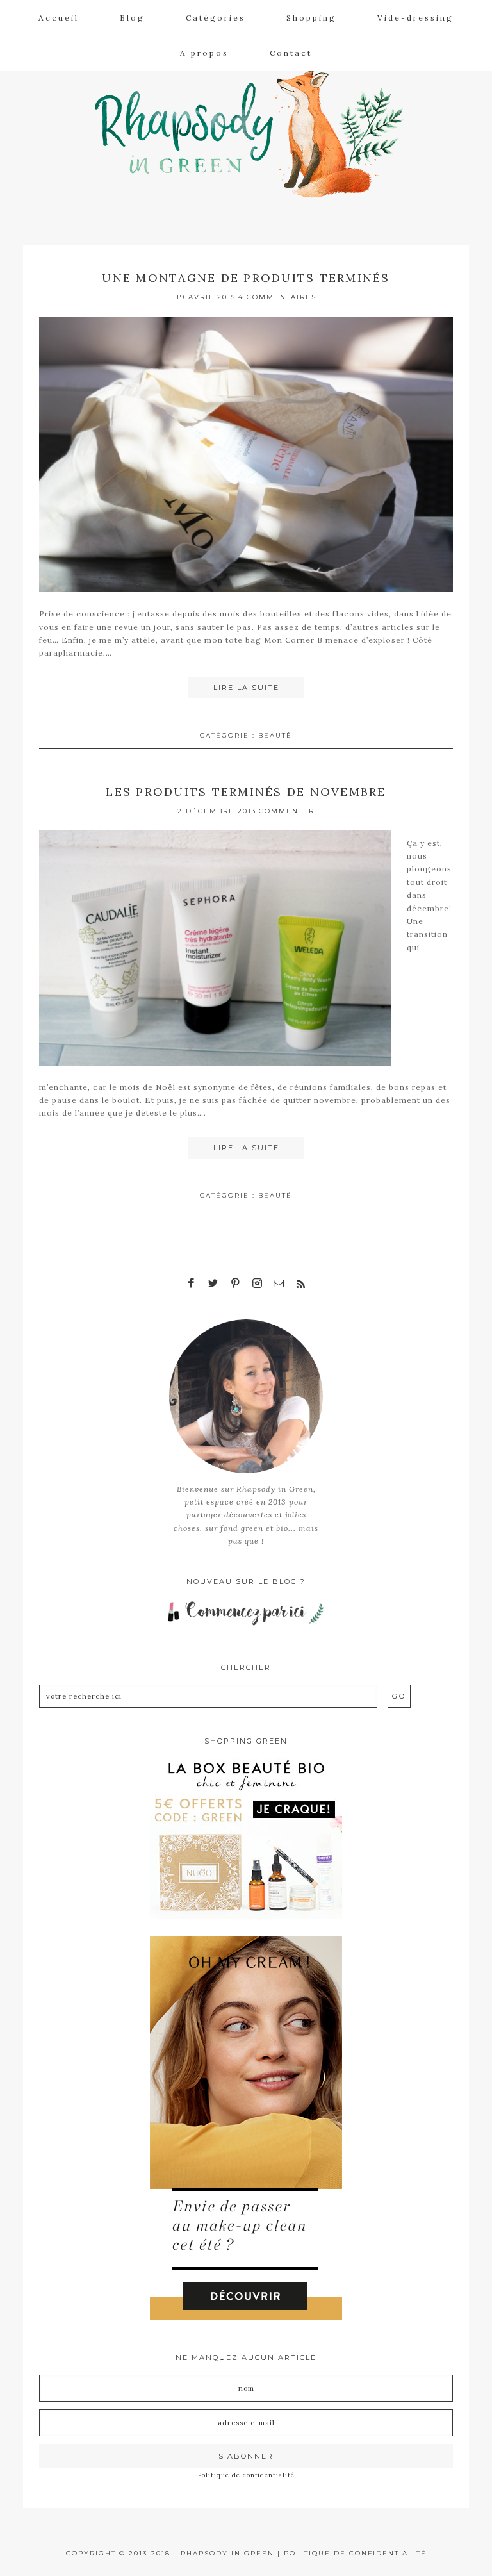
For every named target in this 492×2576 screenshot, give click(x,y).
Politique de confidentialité (246, 2475)
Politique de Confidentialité (355, 2553)
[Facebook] (192, 1284)
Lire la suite (246, 688)
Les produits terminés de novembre (246, 792)
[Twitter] (213, 1284)
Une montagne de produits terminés (246, 278)
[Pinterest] (235, 1284)
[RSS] (300, 1284)
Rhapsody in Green (256, 129)
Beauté (275, 735)
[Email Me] (279, 1284)
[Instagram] (257, 1284)
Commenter (287, 811)
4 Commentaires (277, 297)
